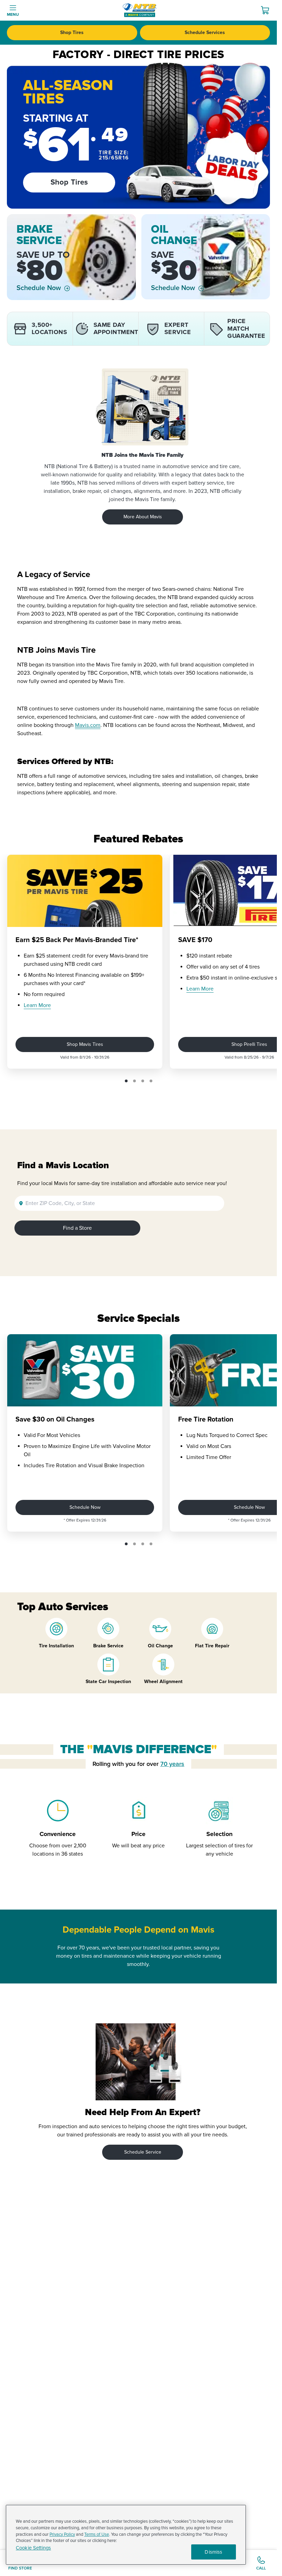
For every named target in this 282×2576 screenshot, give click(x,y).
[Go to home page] (140, 10)
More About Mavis (143, 517)
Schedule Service (143, 2152)
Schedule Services (205, 32)
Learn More (37, 1005)
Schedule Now (39, 288)
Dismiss (213, 2552)
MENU (13, 15)
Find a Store (77, 1228)
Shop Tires (72, 32)
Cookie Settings (33, 2548)
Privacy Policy (62, 2534)
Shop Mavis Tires (85, 1044)
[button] (126, 1081)
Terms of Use (97, 2534)
